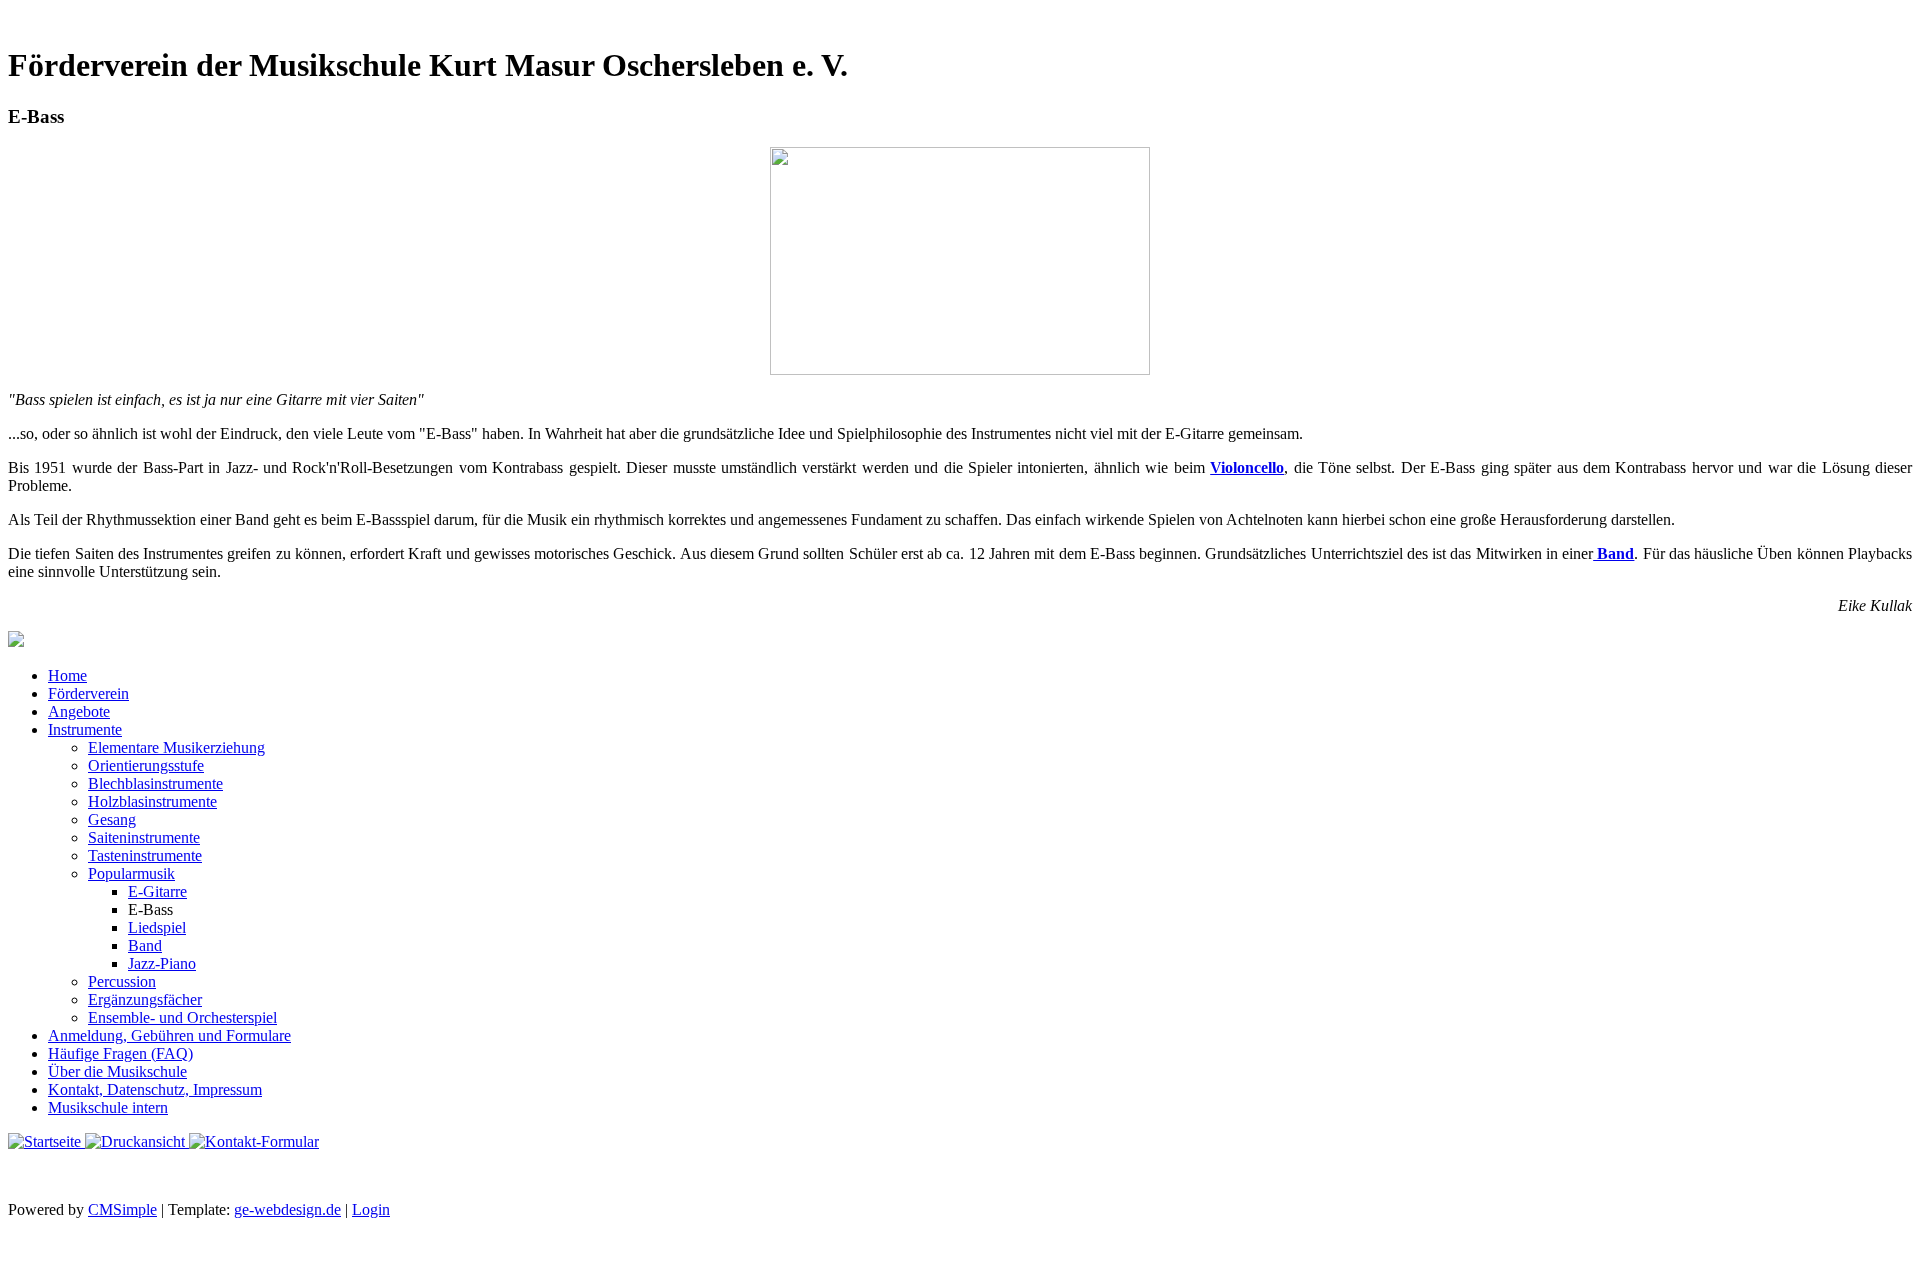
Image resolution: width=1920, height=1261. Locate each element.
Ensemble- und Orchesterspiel (182, 1017)
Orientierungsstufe (146, 765)
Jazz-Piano (162, 963)
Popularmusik (131, 873)
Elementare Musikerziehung (176, 747)
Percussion (122, 981)
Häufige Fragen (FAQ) (120, 1053)
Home (67, 675)
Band (1613, 553)
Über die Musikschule (117, 1071)
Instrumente (85, 729)
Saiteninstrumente (144, 837)
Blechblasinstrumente (155, 783)
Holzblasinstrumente (152, 801)
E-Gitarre (157, 891)
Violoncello (1247, 467)
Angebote (79, 711)
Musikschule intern (108, 1107)
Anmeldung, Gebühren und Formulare (169, 1035)
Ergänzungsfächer (145, 999)
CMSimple (122, 1209)
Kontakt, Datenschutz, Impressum (155, 1089)
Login (371, 1209)
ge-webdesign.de (287, 1209)
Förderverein (88, 693)
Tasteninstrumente (145, 855)
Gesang (112, 819)
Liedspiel (157, 927)
